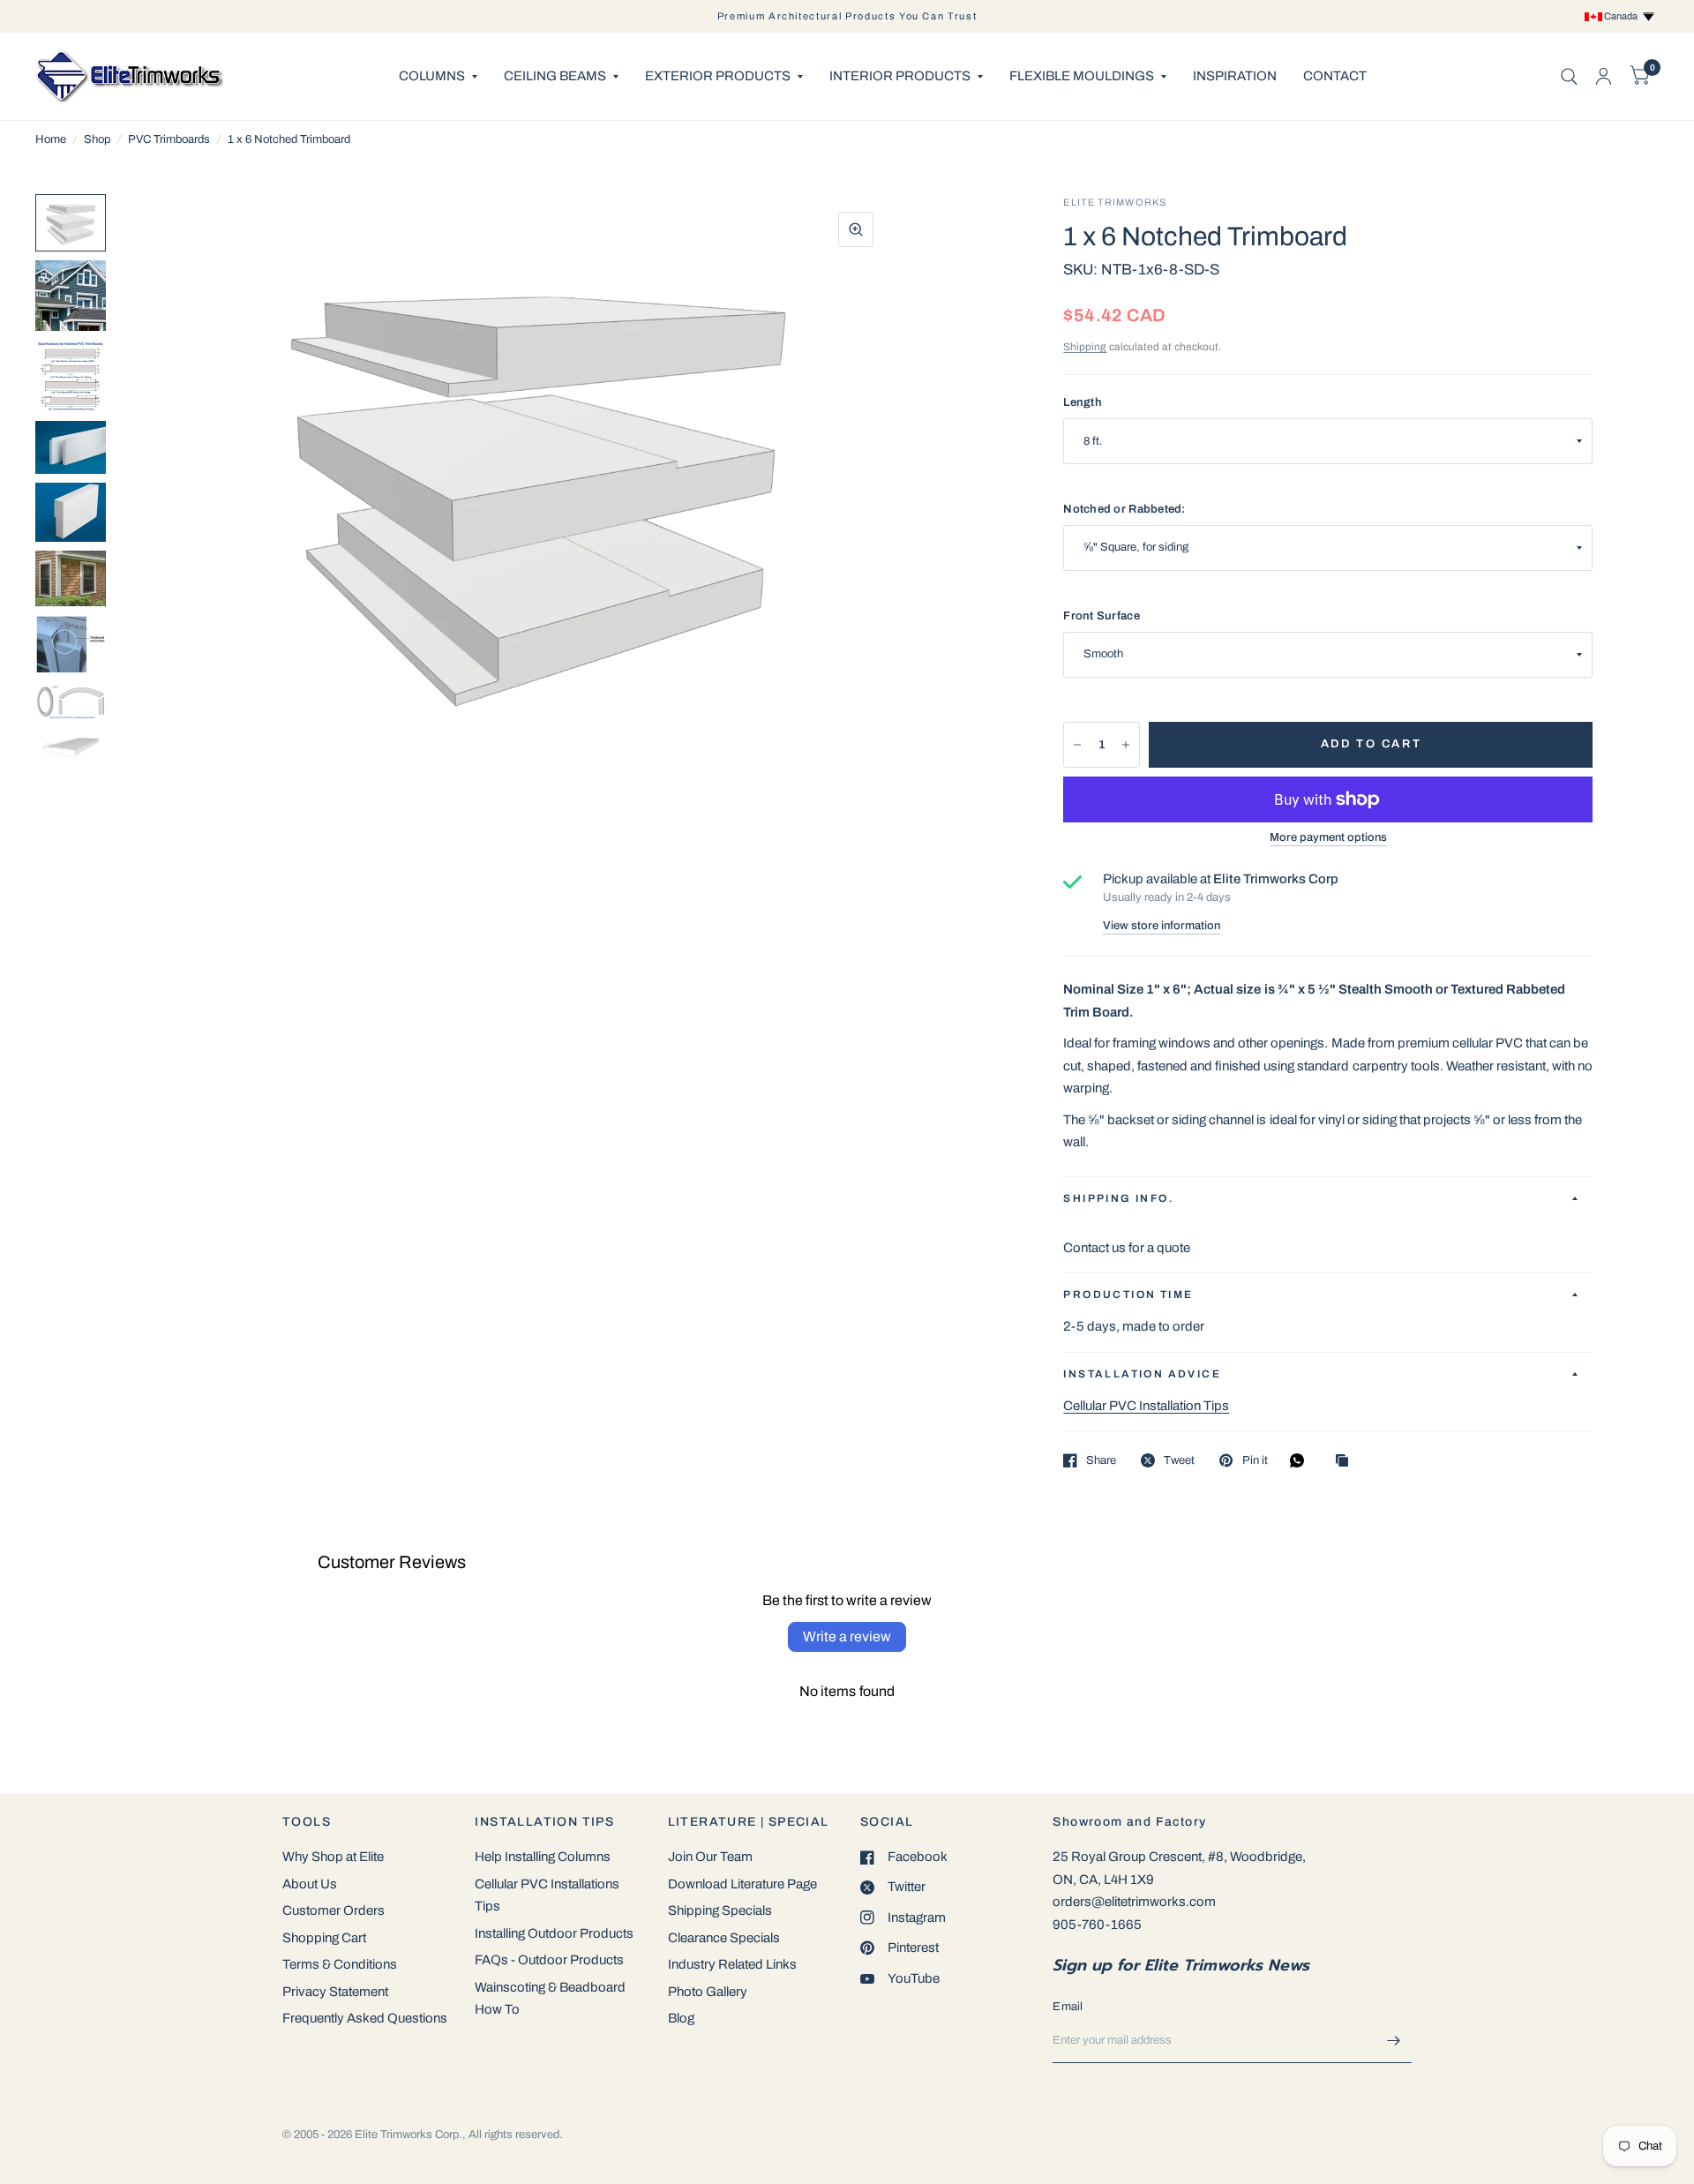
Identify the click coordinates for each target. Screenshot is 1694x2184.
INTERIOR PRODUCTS (900, 76)
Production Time (1128, 1295)
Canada (1623, 16)
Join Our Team (710, 1857)
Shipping (1085, 347)
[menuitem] (438, 77)
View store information (1162, 926)
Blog (681, 2018)
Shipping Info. (1119, 1198)
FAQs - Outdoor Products (549, 1960)
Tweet (1179, 1460)
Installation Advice (1142, 1374)
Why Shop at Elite (333, 1857)
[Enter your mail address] (1394, 2040)
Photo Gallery (708, 1992)
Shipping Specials (720, 1910)
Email (1068, 2007)
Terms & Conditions (340, 1964)
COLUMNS (432, 76)
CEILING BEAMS (555, 76)
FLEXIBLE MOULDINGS (1082, 76)
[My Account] (1604, 76)
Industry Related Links (732, 1964)
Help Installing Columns (543, 1857)
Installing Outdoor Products (554, 1933)
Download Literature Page (742, 1884)
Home (51, 139)
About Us (310, 1884)
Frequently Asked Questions (365, 2018)
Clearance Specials (724, 1938)
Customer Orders (334, 1910)
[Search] (1569, 76)
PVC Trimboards (169, 139)
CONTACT (1335, 76)
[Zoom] (856, 229)
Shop (97, 139)
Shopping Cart (324, 1938)
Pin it (1255, 1460)
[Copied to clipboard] (1346, 1462)
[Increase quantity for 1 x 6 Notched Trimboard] (1126, 745)
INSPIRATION (1235, 76)
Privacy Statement (335, 1992)
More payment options (1328, 837)
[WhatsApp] (1301, 1460)
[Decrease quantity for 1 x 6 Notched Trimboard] (1077, 745)
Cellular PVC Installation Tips (1146, 1406)
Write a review (847, 1636)
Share (1101, 1460)
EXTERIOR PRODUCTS (718, 76)
